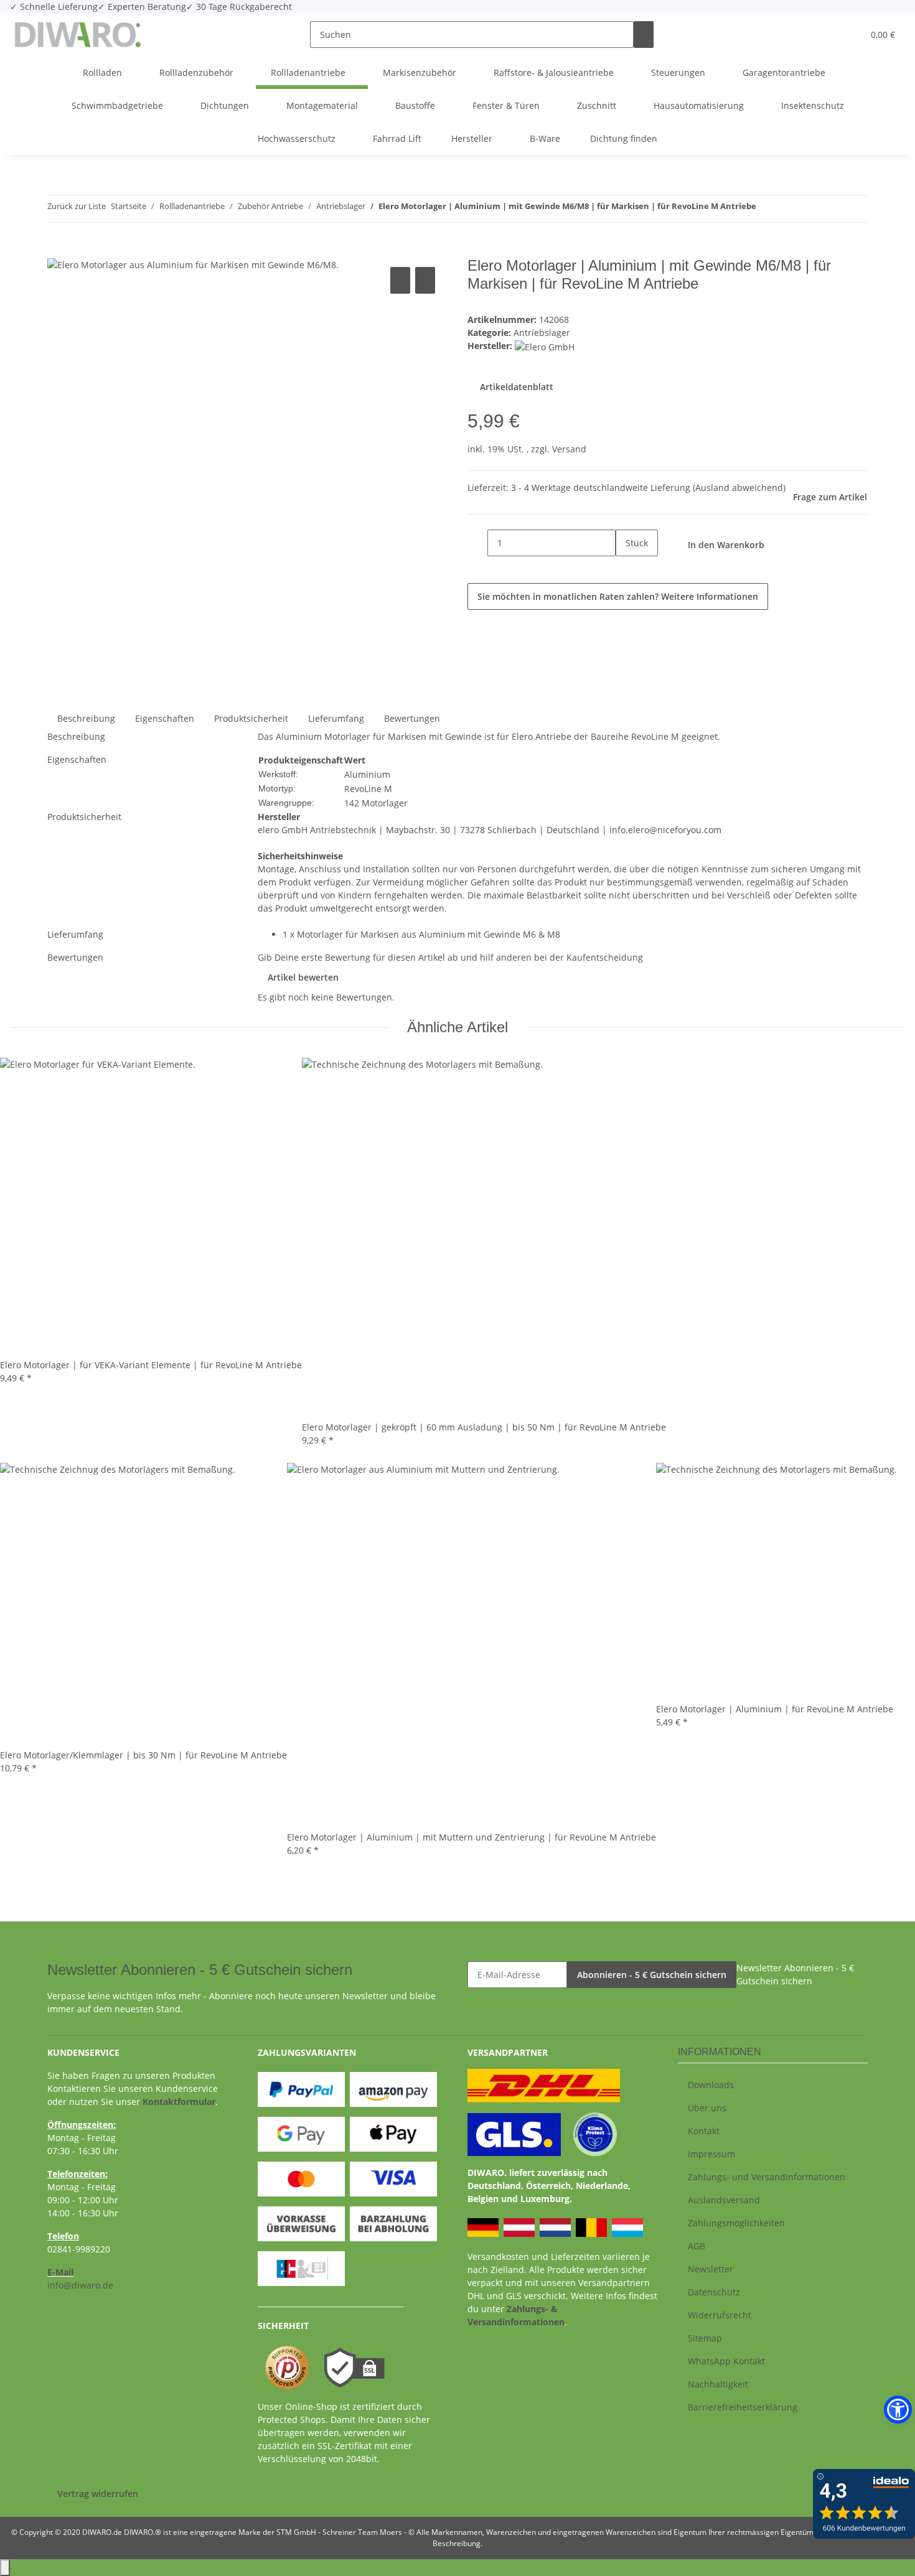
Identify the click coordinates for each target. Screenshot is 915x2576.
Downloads (711, 2085)
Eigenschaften (165, 718)
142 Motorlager (376, 803)
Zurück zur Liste (77, 206)
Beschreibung (86, 718)
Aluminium (367, 774)
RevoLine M (368, 789)
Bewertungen (412, 718)
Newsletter (711, 2269)
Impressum (711, 2154)
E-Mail (60, 2272)
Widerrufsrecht (720, 2315)
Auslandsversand (724, 2200)
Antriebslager (542, 333)
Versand (569, 449)
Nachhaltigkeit (718, 2384)
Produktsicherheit (251, 718)
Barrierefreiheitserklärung (743, 2407)
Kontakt (704, 2131)
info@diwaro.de (80, 2285)
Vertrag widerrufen (98, 2494)
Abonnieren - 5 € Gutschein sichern (652, 1975)
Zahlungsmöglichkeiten (736, 2223)
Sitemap (705, 2338)
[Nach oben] (5, 2568)
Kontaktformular (179, 2102)
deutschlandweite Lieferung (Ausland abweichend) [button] (679, 488)
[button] (828, 35)
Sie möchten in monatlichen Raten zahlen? (618, 596)
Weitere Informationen (710, 596)
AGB (697, 2246)
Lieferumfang (336, 718)
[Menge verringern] (477, 543)
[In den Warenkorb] (57, 250)
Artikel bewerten (303, 977)
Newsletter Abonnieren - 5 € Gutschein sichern (795, 1974)
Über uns (707, 2108)
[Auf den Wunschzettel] (425, 280)
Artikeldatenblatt (515, 387)
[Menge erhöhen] (626, 570)
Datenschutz (714, 2292)
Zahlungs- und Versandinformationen (767, 2177)
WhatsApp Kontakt (726, 2361)
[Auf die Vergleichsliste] (400, 280)
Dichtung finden (624, 138)
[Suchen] (644, 35)
